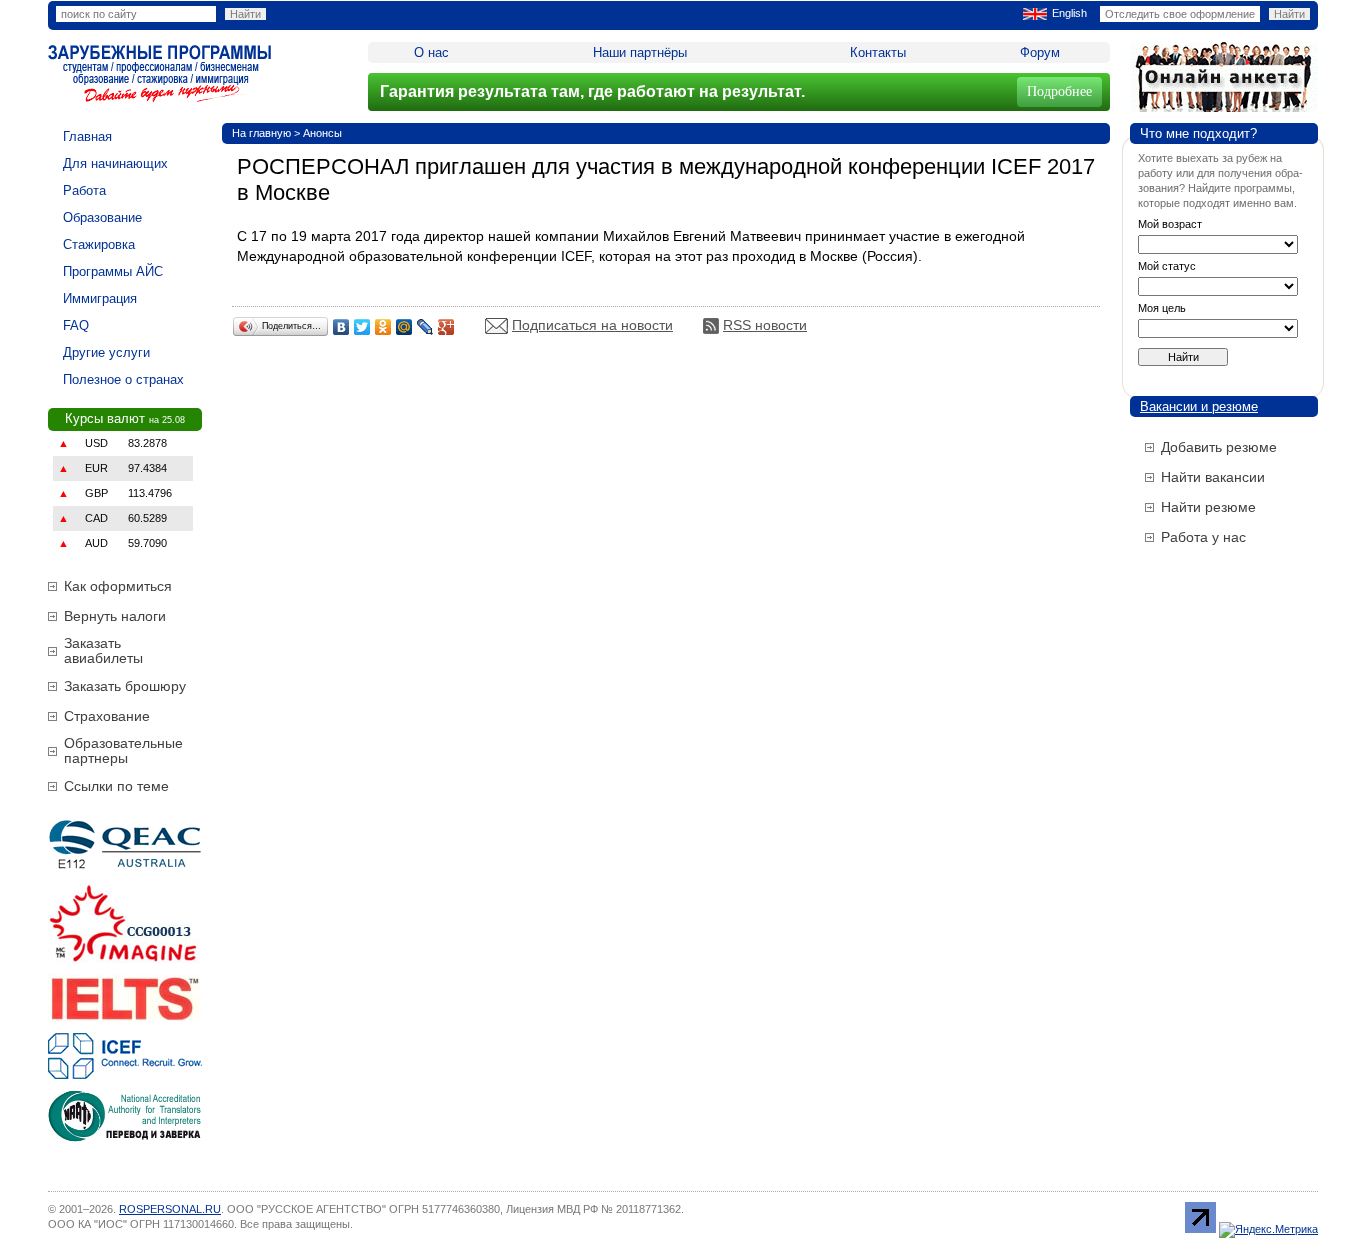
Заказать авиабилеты (103, 650)
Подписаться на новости (592, 325)
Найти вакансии (1213, 477)
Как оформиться (118, 586)
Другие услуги (106, 352)
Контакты (878, 52)
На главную (261, 133)
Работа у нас (1203, 537)
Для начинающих (115, 163)
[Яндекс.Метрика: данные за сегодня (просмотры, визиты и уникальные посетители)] (1268, 1230)
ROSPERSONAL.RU (170, 1209)
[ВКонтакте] (341, 327)
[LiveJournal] (425, 327)
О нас (431, 52)
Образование (102, 217)
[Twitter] (362, 327)
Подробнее (1059, 91)
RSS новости (765, 325)
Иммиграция (100, 298)
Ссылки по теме (116, 786)
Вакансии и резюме (1199, 406)
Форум (1040, 52)
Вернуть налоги (115, 616)
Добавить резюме (1219, 447)
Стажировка (99, 244)
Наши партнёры (640, 52)
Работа (84, 190)
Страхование (107, 716)
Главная (87, 136)
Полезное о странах (123, 379)
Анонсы (322, 133)
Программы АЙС (113, 271)
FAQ (76, 325)
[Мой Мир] (404, 327)
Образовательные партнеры (123, 750)
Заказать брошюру (125, 686)
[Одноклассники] (383, 327)
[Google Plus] (446, 327)
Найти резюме (1208, 507)
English (1069, 13)
